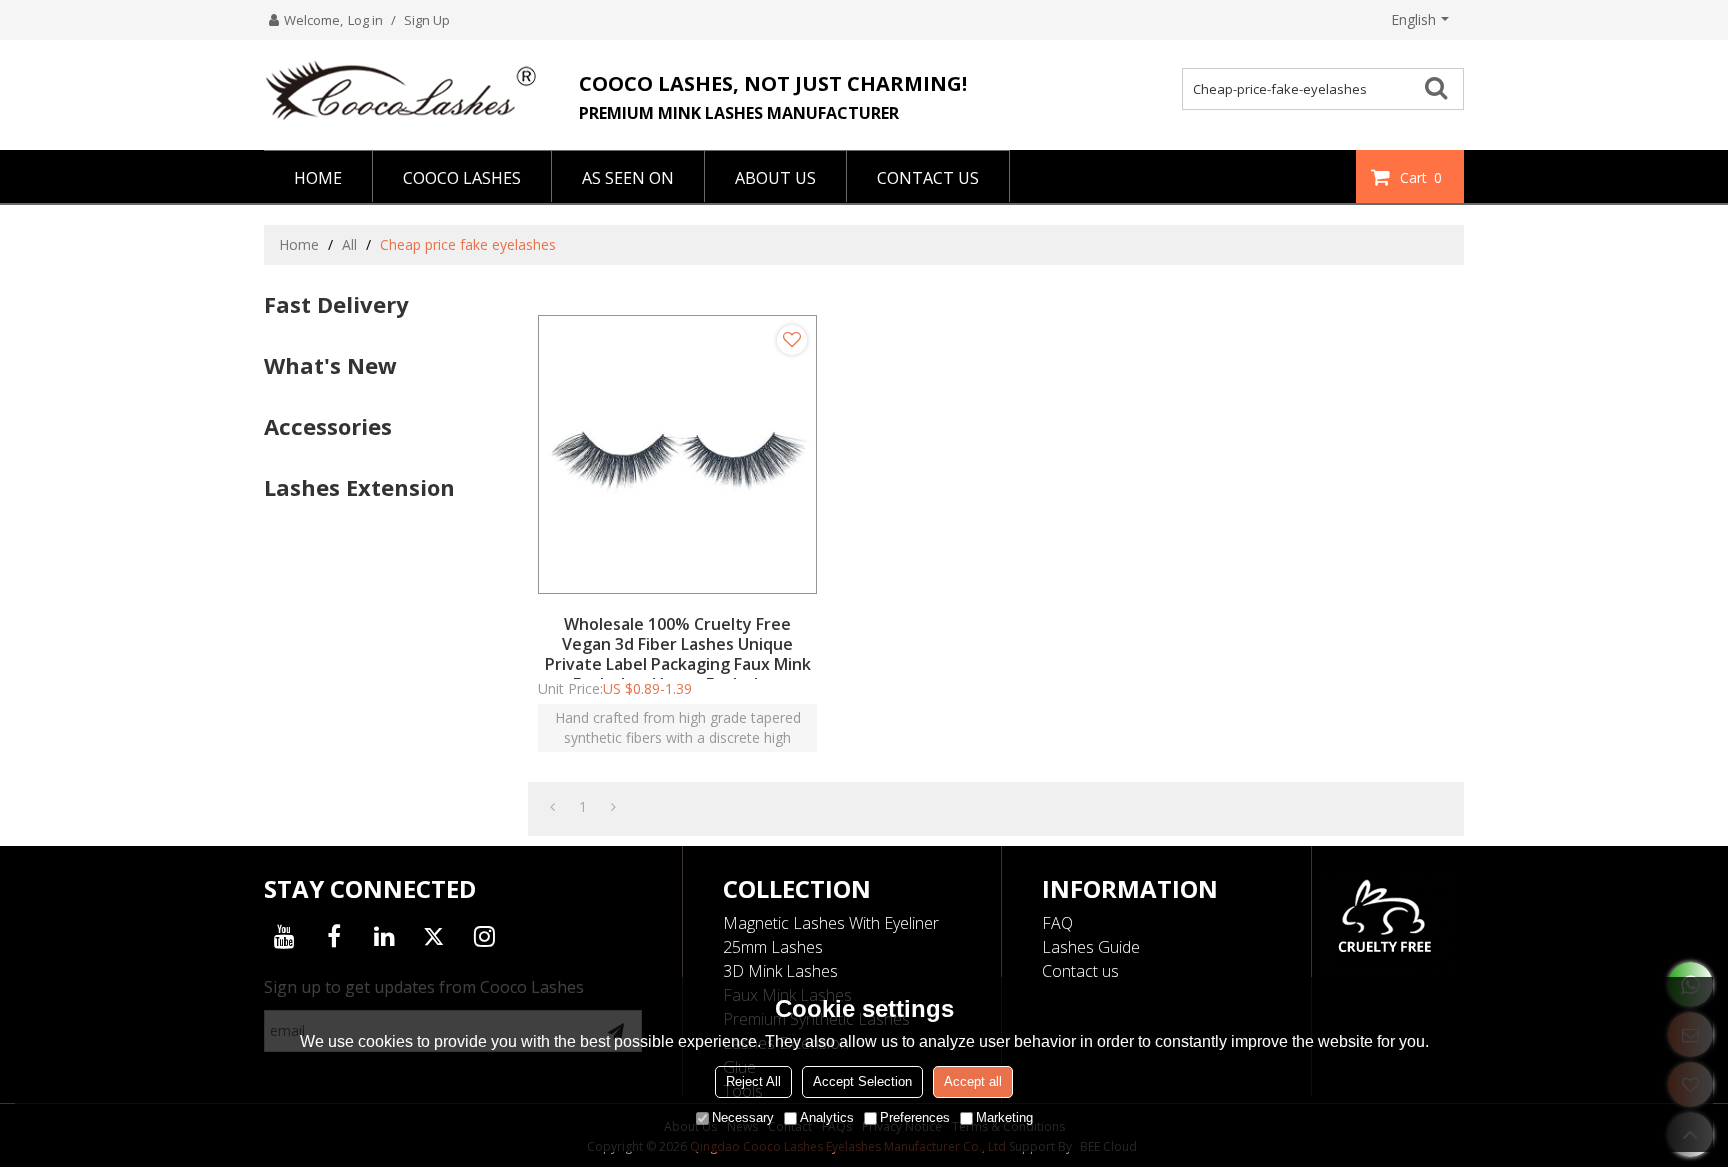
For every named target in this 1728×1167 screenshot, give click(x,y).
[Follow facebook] (334, 936)
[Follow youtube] (284, 936)
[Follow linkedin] (384, 936)
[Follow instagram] (484, 936)
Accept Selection (862, 1081)
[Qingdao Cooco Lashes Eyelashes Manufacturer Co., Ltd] (409, 90)
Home (299, 244)
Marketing (1004, 1117)
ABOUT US (775, 178)
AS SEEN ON (628, 178)
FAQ (1057, 923)
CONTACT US (928, 178)
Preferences (915, 1117)
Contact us (1080, 971)
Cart (1421, 177)
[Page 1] (552, 807)
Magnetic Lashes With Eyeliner (831, 923)
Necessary (743, 1117)
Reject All (753, 1081)
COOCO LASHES (462, 178)
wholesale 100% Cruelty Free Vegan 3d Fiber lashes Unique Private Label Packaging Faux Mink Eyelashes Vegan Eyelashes (678, 654)
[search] (1443, 87)
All (349, 244)
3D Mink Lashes (780, 971)
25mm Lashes (773, 947)
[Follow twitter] (434, 936)
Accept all (973, 1081)
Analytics (827, 1117)
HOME (318, 178)
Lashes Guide (1091, 947)
